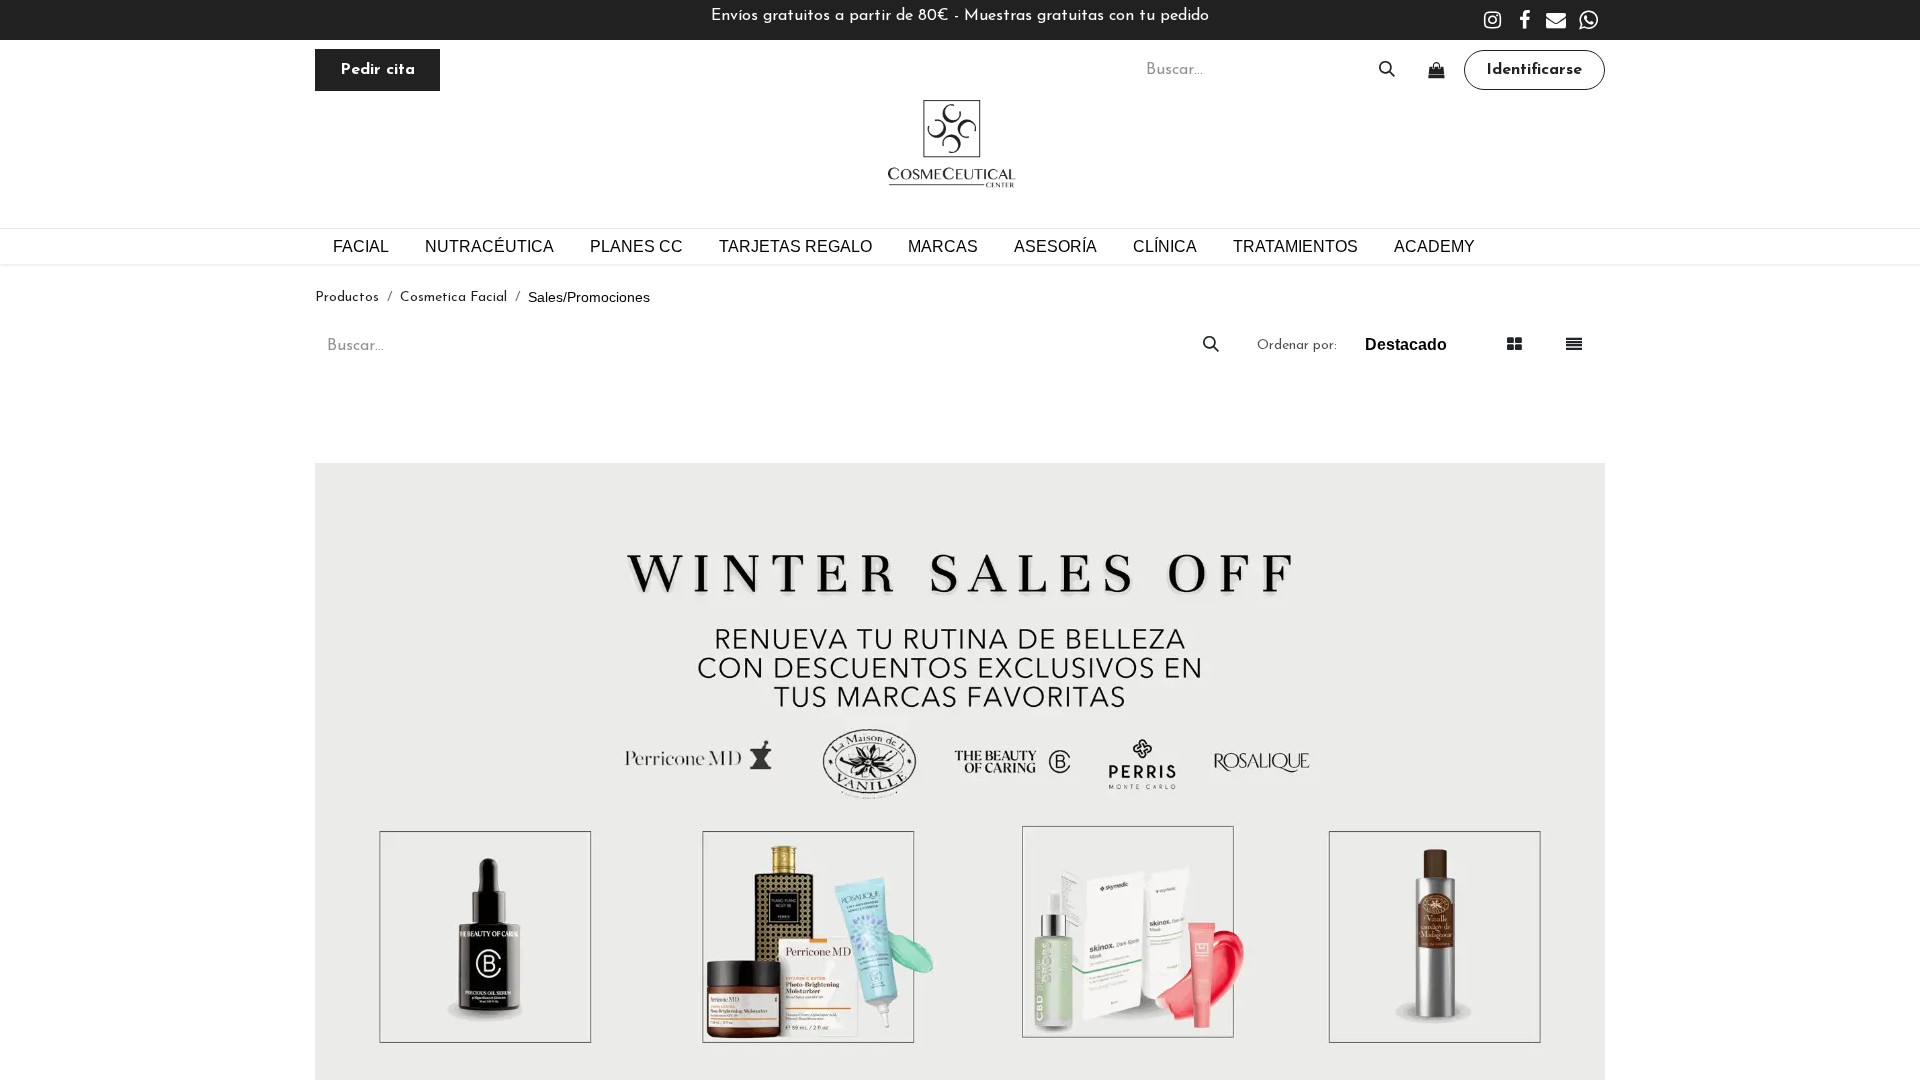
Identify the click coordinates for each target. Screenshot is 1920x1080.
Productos (347, 297)
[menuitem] (636, 246)
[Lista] (1574, 346)
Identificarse (1534, 70)
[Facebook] (1524, 20)
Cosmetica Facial (453, 297)
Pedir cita (377, 70)
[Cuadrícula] (1515, 346)
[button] (1405, 345)
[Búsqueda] (1387, 70)
